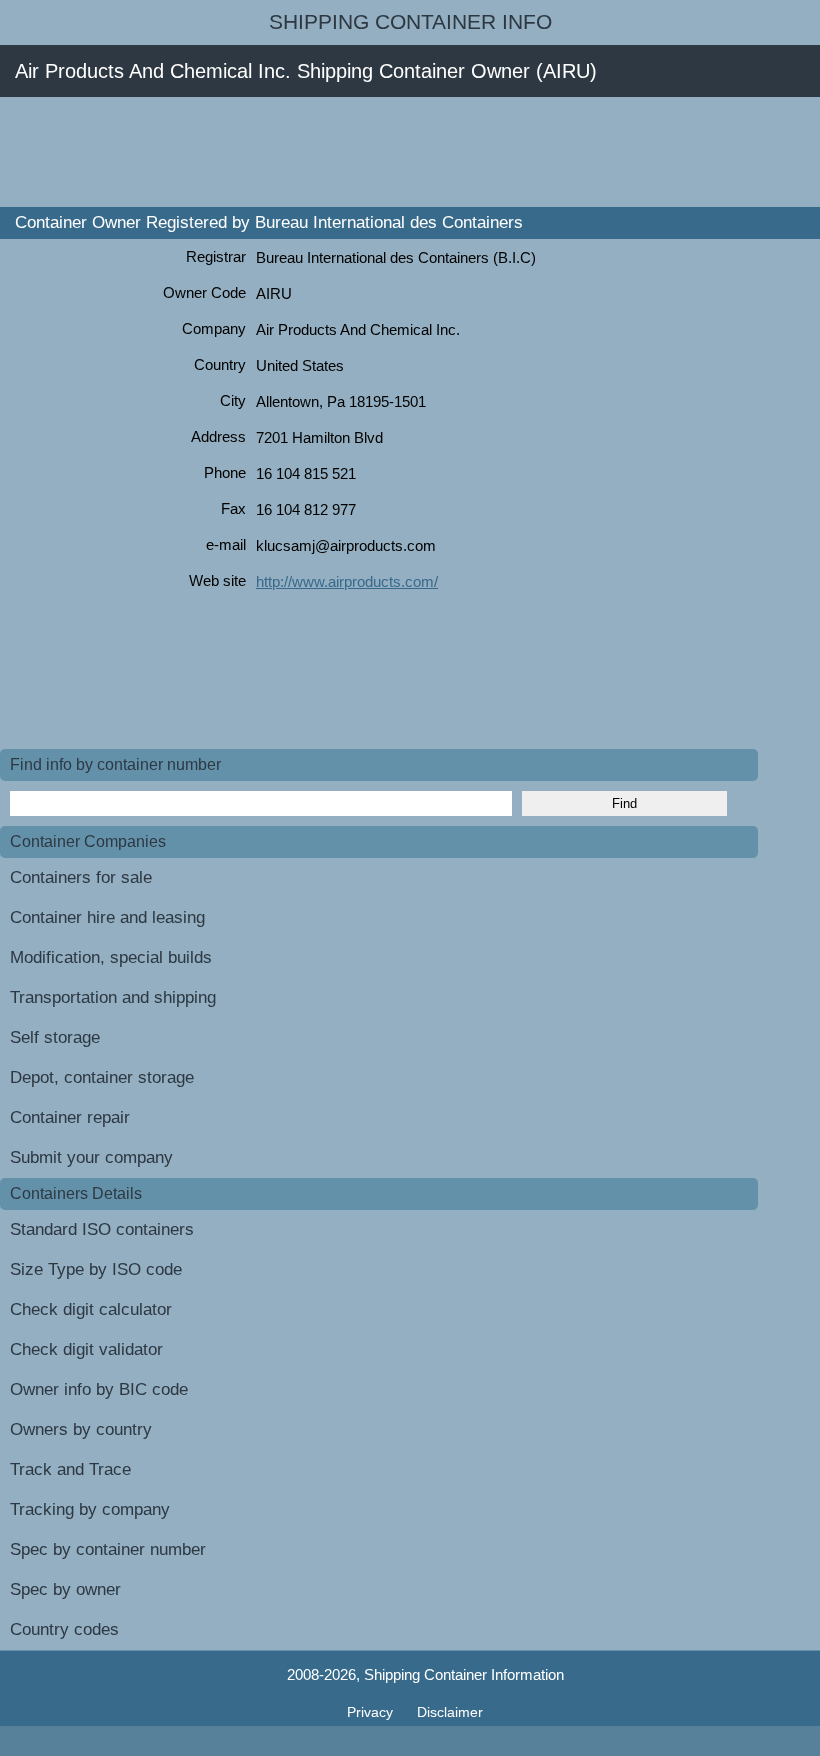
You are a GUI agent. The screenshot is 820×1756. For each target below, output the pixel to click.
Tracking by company (90, 1509)
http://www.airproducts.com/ (347, 581)
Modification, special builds (111, 957)
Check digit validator (86, 1349)
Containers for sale (81, 877)
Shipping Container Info (410, 22)
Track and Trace (70, 1469)
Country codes (64, 1629)
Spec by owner (65, 1589)
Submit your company (91, 1157)
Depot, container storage (102, 1077)
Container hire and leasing (107, 917)
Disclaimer (450, 1712)
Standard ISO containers (102, 1229)
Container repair (70, 1117)
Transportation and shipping (113, 997)
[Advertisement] (364, 152)
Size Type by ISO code (96, 1269)
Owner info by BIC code (99, 1389)
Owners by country (81, 1429)
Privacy (372, 1712)
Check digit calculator (91, 1309)
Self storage (55, 1037)
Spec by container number (108, 1549)
